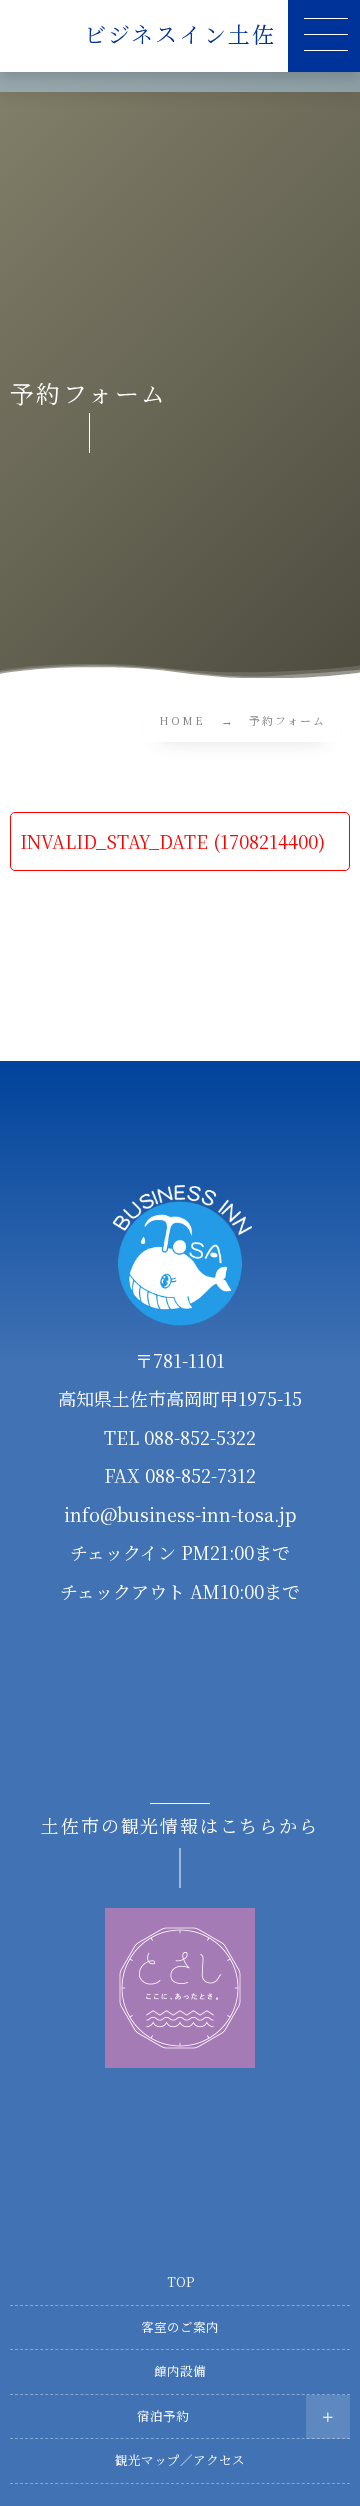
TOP (180, 2282)
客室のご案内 (180, 2327)
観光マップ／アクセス (180, 2460)
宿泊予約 (163, 2416)
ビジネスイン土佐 (180, 34)
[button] (324, 36)
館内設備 (180, 2371)
